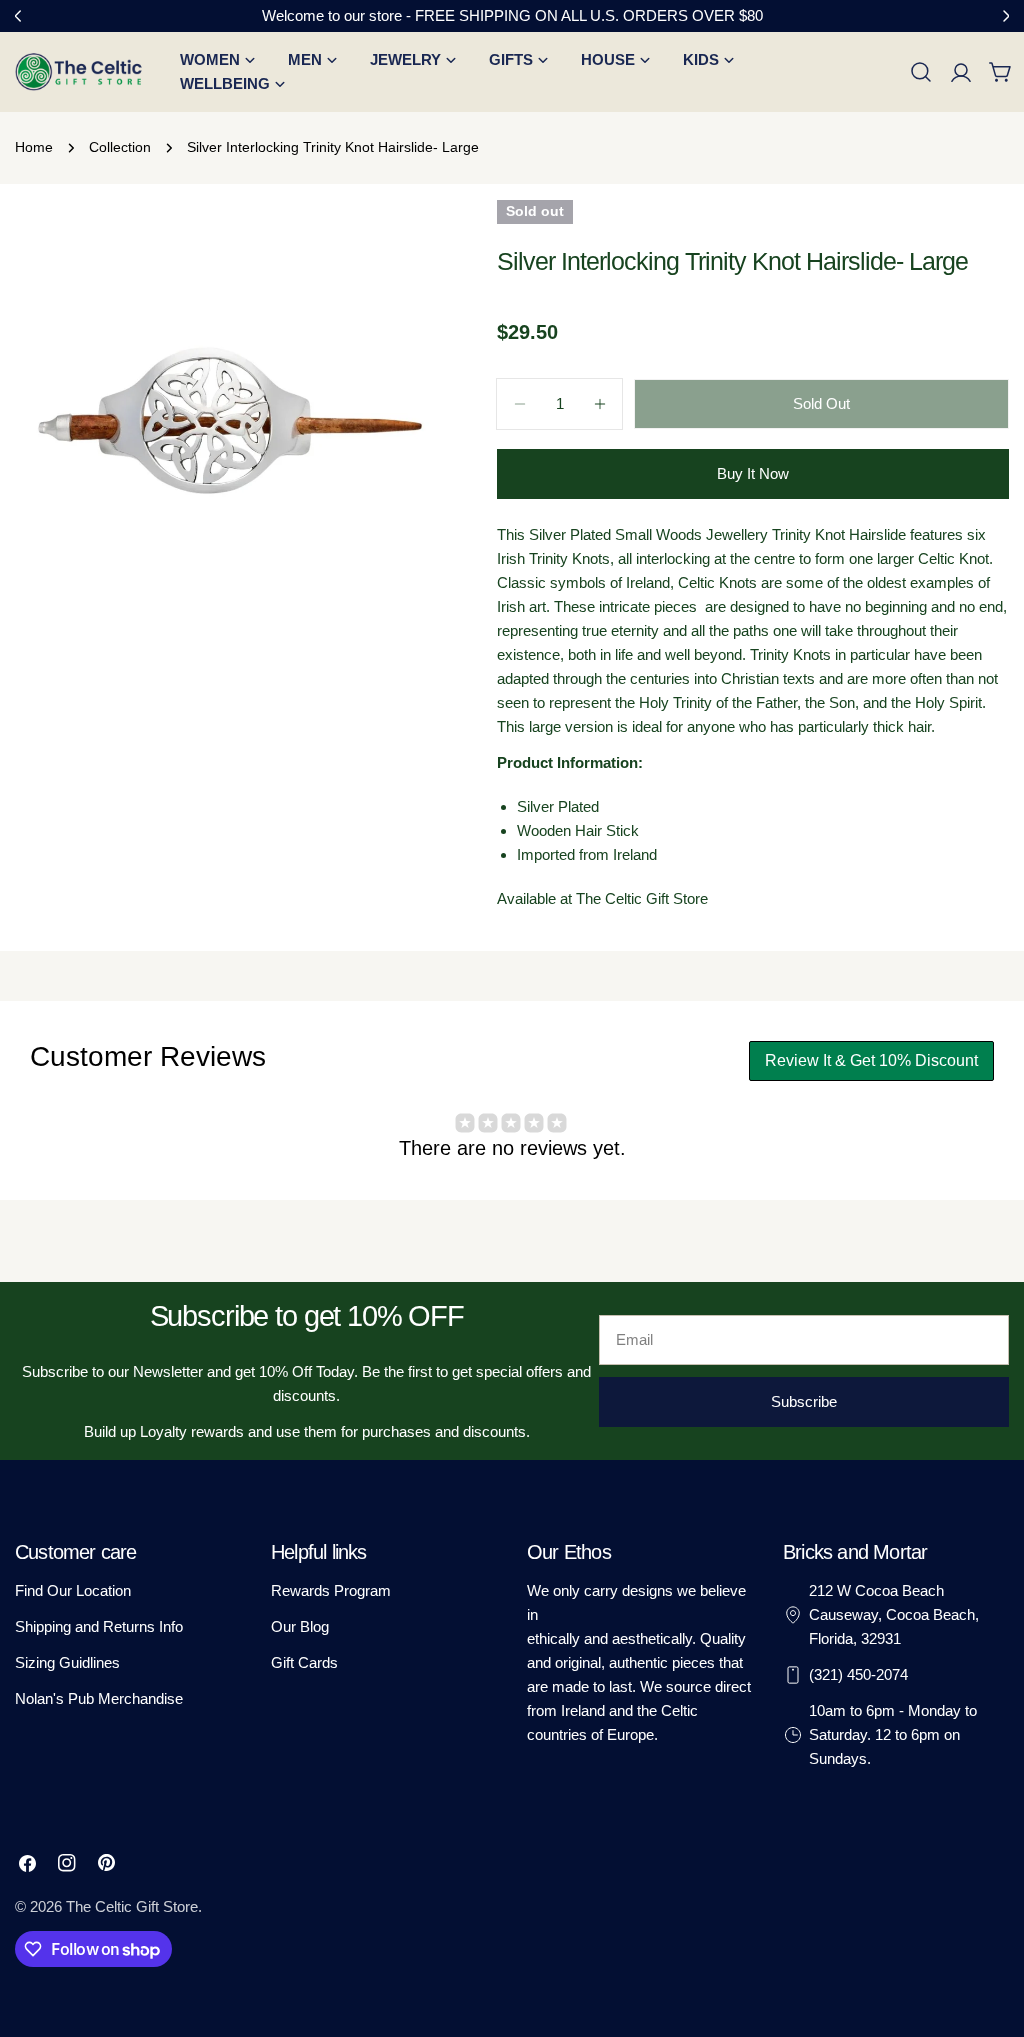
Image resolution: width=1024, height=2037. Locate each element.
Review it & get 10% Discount (871, 1060)
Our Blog (300, 1626)
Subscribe (804, 1401)
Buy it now (753, 473)
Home (34, 147)
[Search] (921, 72)
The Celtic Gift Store (132, 1906)
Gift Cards (304, 1662)
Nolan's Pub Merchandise (99, 1698)
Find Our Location (73, 1590)
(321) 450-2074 (858, 1674)
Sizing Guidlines (67, 1662)
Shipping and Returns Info (99, 1626)
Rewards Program (331, 1590)
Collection (120, 147)
